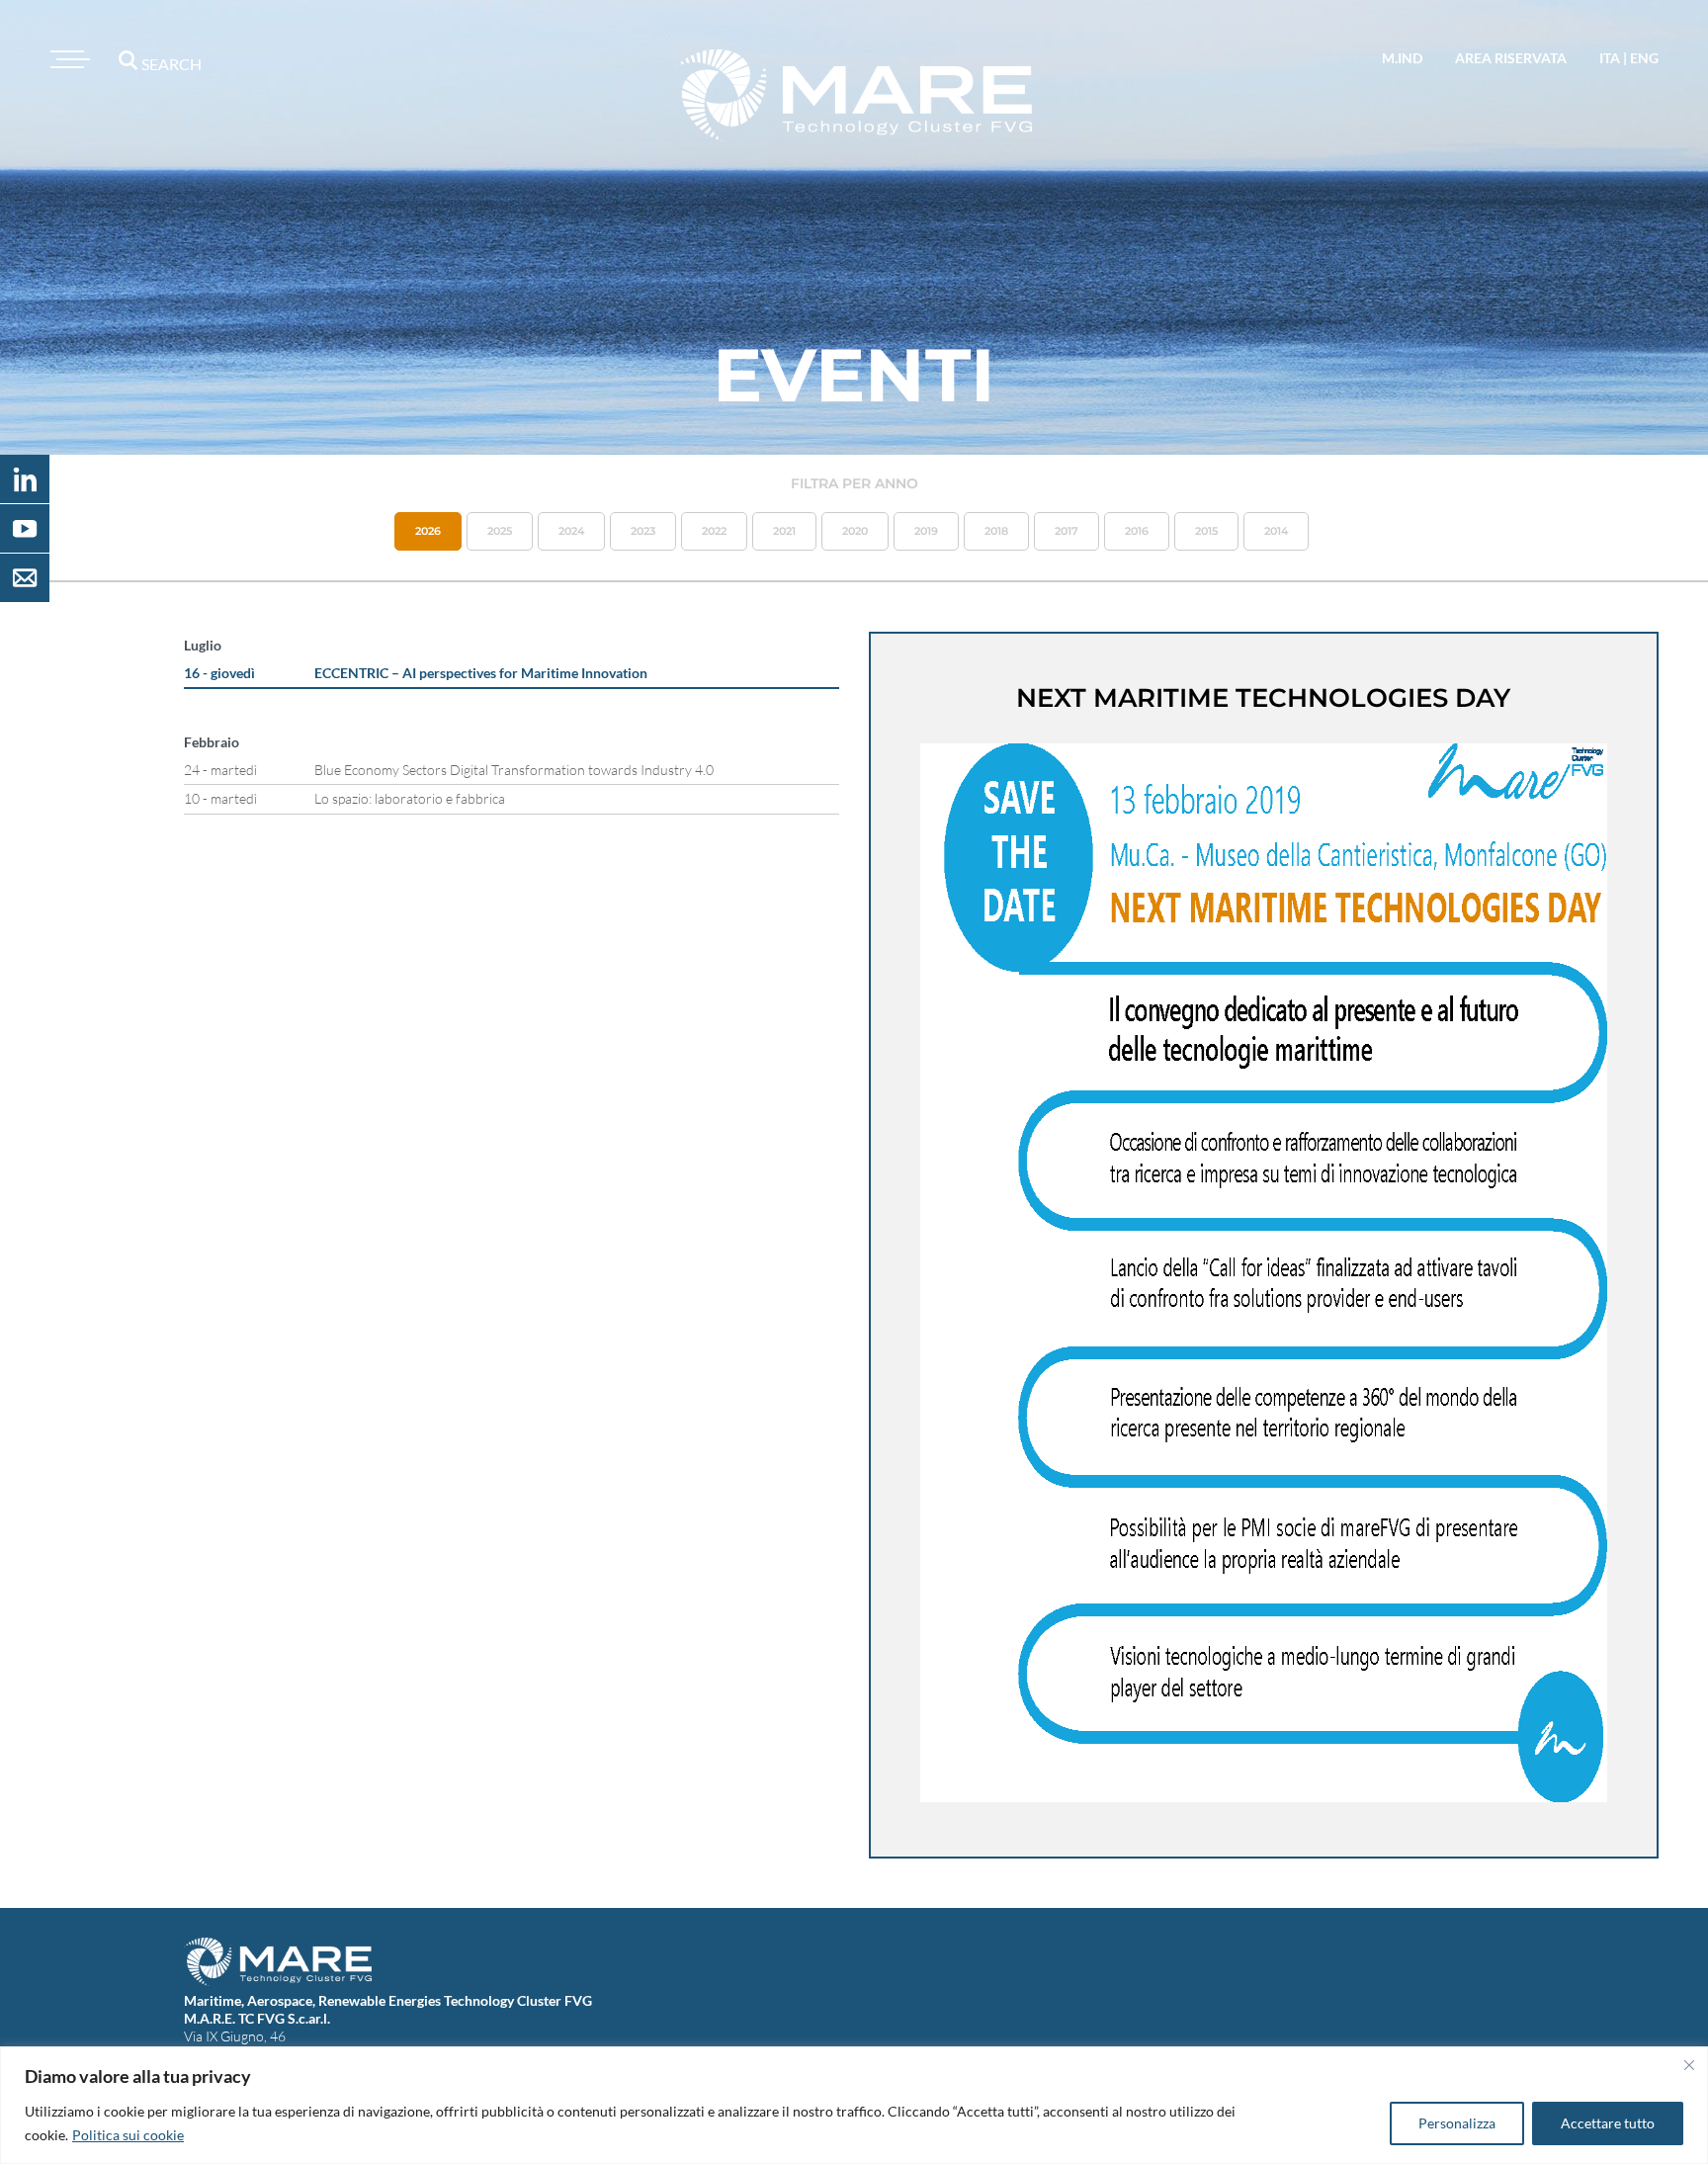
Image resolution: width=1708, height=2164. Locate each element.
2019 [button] (926, 531)
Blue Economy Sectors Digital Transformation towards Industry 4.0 (514, 770)
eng (1644, 58)
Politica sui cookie (128, 2135)
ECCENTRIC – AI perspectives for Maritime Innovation (481, 673)
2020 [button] (855, 531)
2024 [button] (571, 531)
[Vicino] (1689, 2065)
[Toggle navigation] (67, 59)
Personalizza (1457, 2123)
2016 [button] (1137, 531)
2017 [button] (1067, 531)
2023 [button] (643, 531)
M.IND (1402, 58)
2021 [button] (784, 531)
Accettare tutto (1608, 2123)
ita (1610, 58)
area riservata (1511, 58)
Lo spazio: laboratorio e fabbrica (410, 798)
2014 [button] (1276, 531)
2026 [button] (428, 531)
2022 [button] (714, 531)
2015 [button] (1206, 531)
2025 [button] (500, 531)
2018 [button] (996, 531)
